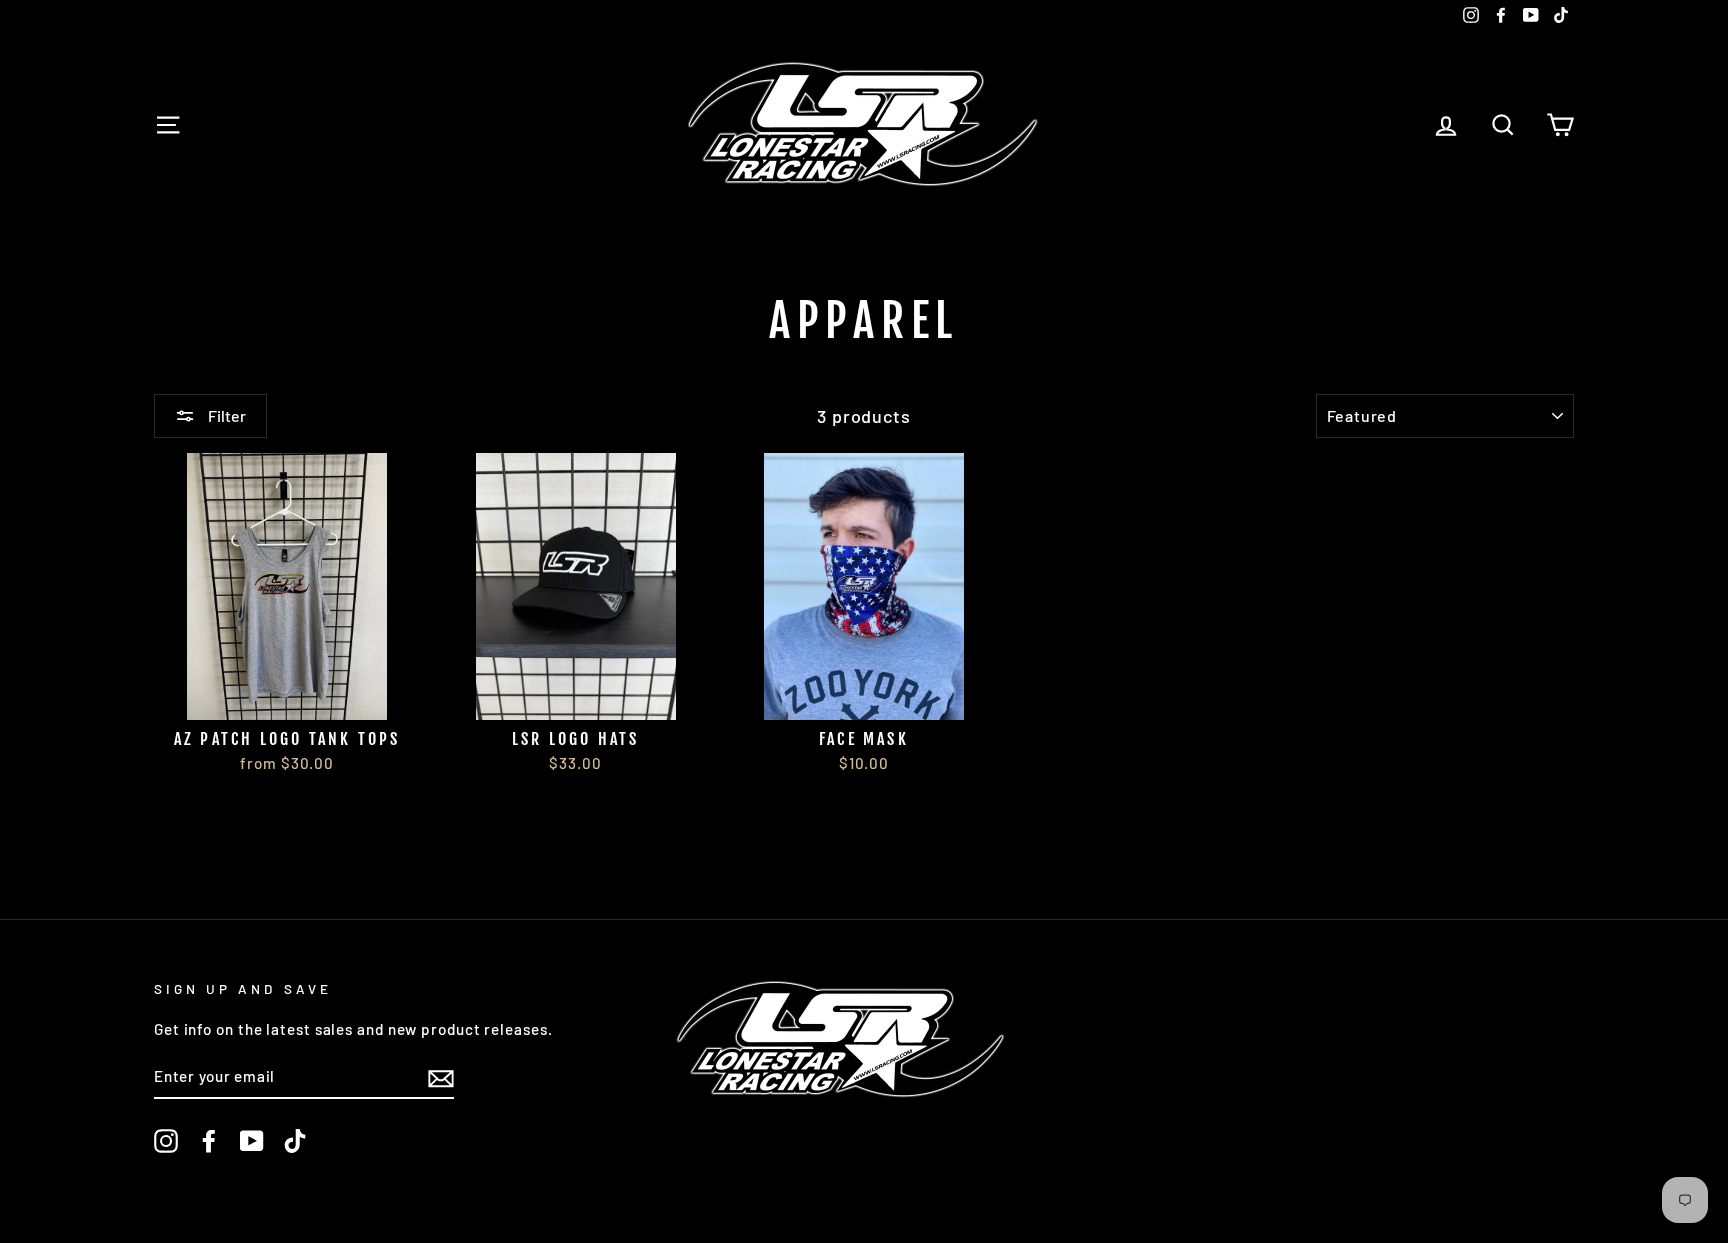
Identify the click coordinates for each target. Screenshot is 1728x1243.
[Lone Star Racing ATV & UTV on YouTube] (252, 1141)
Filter (225, 415)
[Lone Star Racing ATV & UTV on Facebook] (209, 1141)
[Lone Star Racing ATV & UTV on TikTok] (295, 1141)
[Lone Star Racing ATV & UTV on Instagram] (166, 1141)
